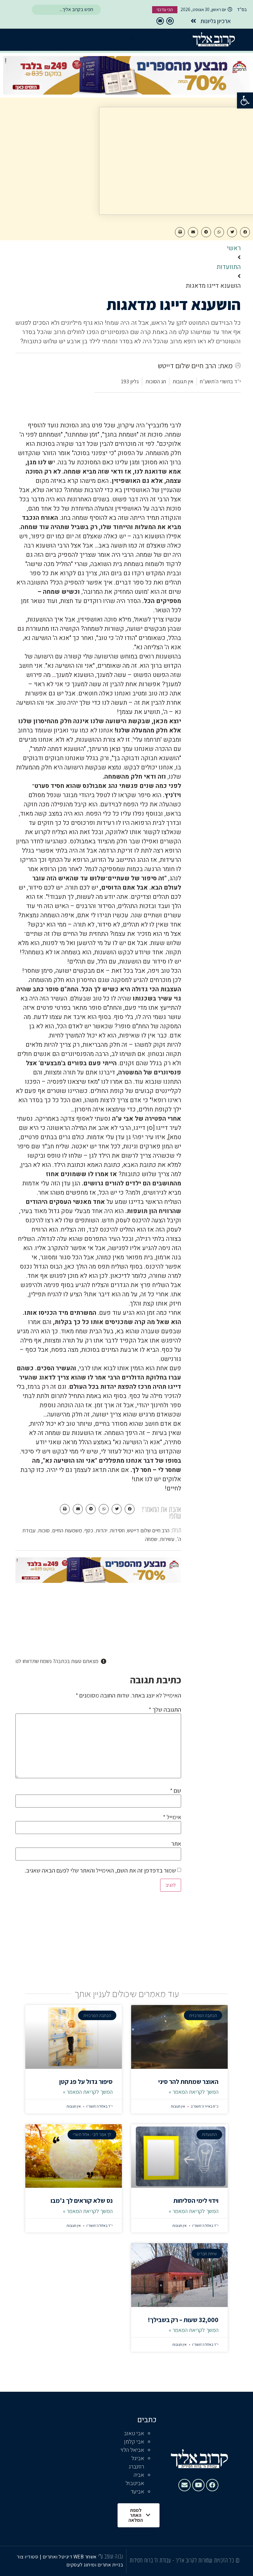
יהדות (102, 1530)
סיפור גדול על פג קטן (86, 2082)
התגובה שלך (165, 1710)
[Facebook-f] (170, 21)
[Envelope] (160, 21)
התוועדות (229, 267)
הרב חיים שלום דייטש (148, 1530)
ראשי (234, 248)
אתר (176, 1844)
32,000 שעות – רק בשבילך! (183, 2320)
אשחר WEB (85, 2557)
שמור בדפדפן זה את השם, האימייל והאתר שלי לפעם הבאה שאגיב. (100, 1870)
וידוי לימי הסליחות (196, 2201)
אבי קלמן (134, 2442)
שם (176, 1791)
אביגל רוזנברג (136, 2463)
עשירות (167, 1539)
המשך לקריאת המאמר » (194, 2092)
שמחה (151, 1539)
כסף (89, 1530)
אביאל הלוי (132, 2450)
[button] (245, 100)
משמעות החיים (67, 1530)
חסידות (117, 1530)
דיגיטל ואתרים (58, 2557)
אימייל (172, 1817)
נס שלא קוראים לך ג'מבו (82, 2201)
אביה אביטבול (135, 2479)
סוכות (44, 1530)
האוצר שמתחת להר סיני (188, 2082)
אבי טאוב (134, 2433)
